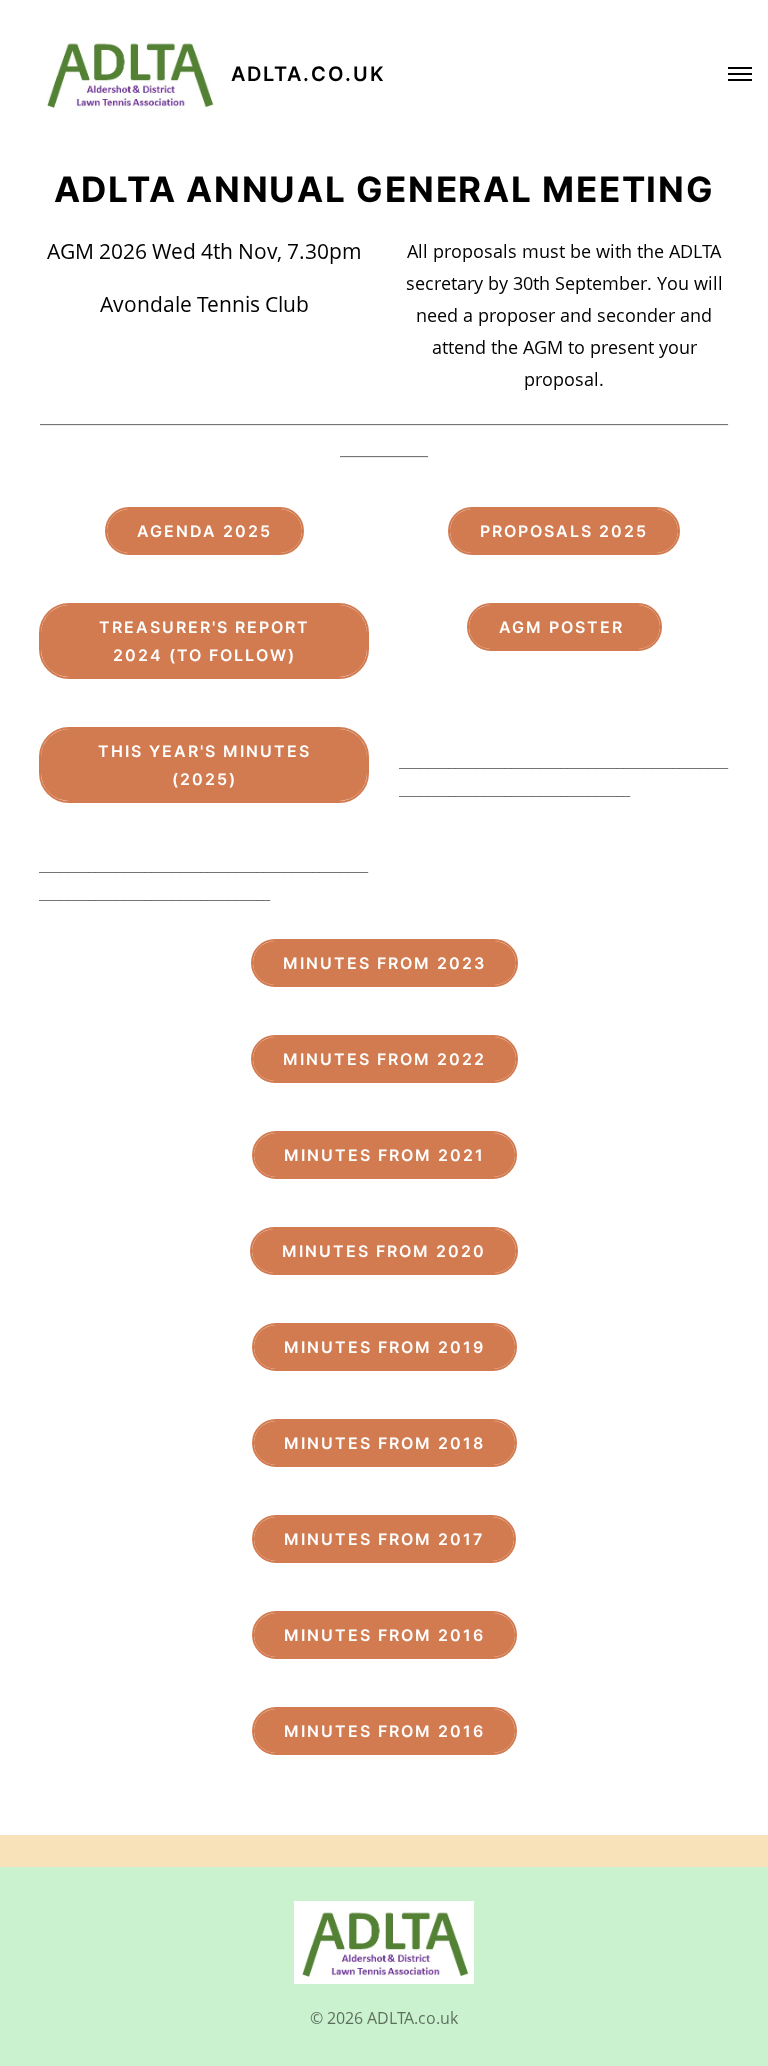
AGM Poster (564, 627)
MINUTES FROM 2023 (384, 963)
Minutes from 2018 (384, 1443)
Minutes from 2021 (384, 1155)
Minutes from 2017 (384, 1539)
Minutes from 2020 (384, 1251)
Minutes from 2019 (384, 1347)
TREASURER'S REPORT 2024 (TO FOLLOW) (204, 641)
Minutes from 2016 (384, 1635)
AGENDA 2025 (204, 531)
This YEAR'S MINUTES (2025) (204, 765)
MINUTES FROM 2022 (384, 1059)
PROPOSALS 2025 (564, 531)
